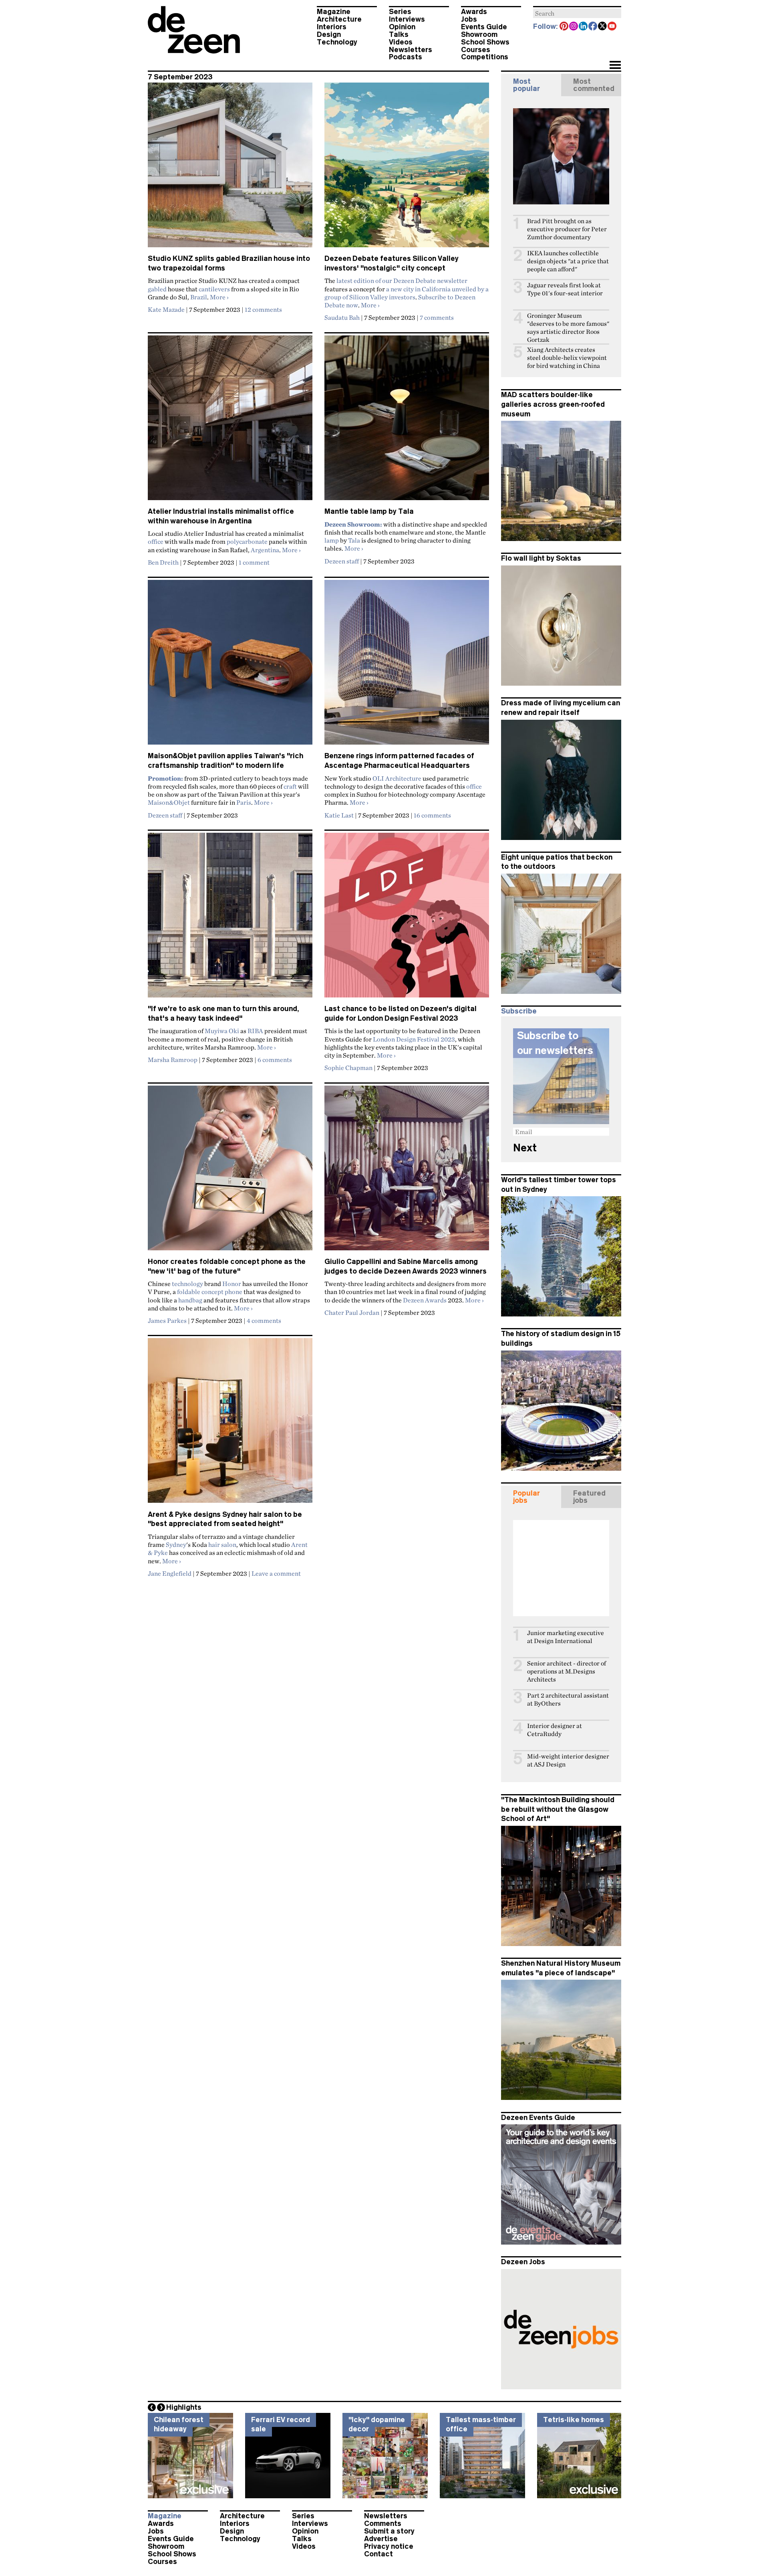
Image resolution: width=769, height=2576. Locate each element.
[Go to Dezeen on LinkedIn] (584, 27)
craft (290, 786)
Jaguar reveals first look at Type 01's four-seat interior (565, 289)
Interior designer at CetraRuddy (555, 1730)
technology (187, 1284)
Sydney (176, 1544)
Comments (383, 2524)
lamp (332, 540)
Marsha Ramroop (173, 1060)
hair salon (222, 1544)
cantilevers (214, 289)
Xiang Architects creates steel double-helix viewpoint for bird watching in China (567, 358)
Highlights (184, 2407)
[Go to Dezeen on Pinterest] (564, 27)
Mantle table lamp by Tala (369, 511)
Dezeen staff (342, 561)
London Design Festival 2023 (414, 1039)
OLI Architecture (397, 778)
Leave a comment (276, 1573)
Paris (244, 802)
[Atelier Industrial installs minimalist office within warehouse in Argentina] (230, 421)
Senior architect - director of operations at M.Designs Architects (567, 1671)
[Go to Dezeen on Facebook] (593, 27)
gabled (157, 289)
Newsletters (411, 50)
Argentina (265, 550)
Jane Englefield (170, 1573)
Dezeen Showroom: (353, 524)
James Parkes (167, 1320)
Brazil (199, 297)
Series (400, 12)
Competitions (485, 57)
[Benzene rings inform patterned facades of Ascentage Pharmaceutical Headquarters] (407, 666)
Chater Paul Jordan (352, 1312)
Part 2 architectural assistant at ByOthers (568, 1699)
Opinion (402, 27)
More (219, 297)
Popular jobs (526, 1497)
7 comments (437, 317)
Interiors (332, 27)
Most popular (526, 85)
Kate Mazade (166, 309)
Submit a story (389, 2531)
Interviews (407, 19)
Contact (378, 2554)
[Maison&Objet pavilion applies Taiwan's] (230, 666)
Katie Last (339, 815)
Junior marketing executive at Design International (566, 1637)
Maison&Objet (169, 802)
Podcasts (406, 57)
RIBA (255, 1031)
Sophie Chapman (348, 1068)
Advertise (381, 2539)
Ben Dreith (163, 562)
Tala (354, 540)
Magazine (334, 12)
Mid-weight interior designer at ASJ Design (568, 1760)
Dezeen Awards (425, 1300)
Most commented (594, 85)
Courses (476, 50)
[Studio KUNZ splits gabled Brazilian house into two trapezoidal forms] (230, 168)
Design (329, 34)
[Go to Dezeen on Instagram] (574, 27)
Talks (399, 34)
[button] (615, 66)
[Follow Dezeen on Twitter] (603, 27)
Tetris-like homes (574, 2420)
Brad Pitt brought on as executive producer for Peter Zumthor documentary (567, 229)
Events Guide (484, 27)
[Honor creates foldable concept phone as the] (230, 1171)
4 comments (264, 1320)
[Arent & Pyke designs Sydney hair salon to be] (230, 1424)
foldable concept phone (210, 1292)
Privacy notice (389, 2546)
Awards (474, 12)
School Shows (485, 42)
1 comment (254, 562)
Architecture (339, 19)
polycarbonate (247, 541)
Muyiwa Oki (222, 1031)
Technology (337, 42)
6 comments (275, 1060)
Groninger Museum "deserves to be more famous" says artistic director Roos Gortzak (568, 328)
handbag (190, 1300)
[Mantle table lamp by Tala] (407, 421)
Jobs (469, 19)
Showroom (479, 34)
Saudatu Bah (342, 317)
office (156, 541)
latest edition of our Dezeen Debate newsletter (402, 281)
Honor (232, 1284)
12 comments (263, 309)
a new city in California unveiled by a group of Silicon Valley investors (407, 293)
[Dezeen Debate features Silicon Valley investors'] (407, 168)
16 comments (432, 815)
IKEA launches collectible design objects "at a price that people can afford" (568, 261)
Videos (401, 42)
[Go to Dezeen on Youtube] (612, 27)
